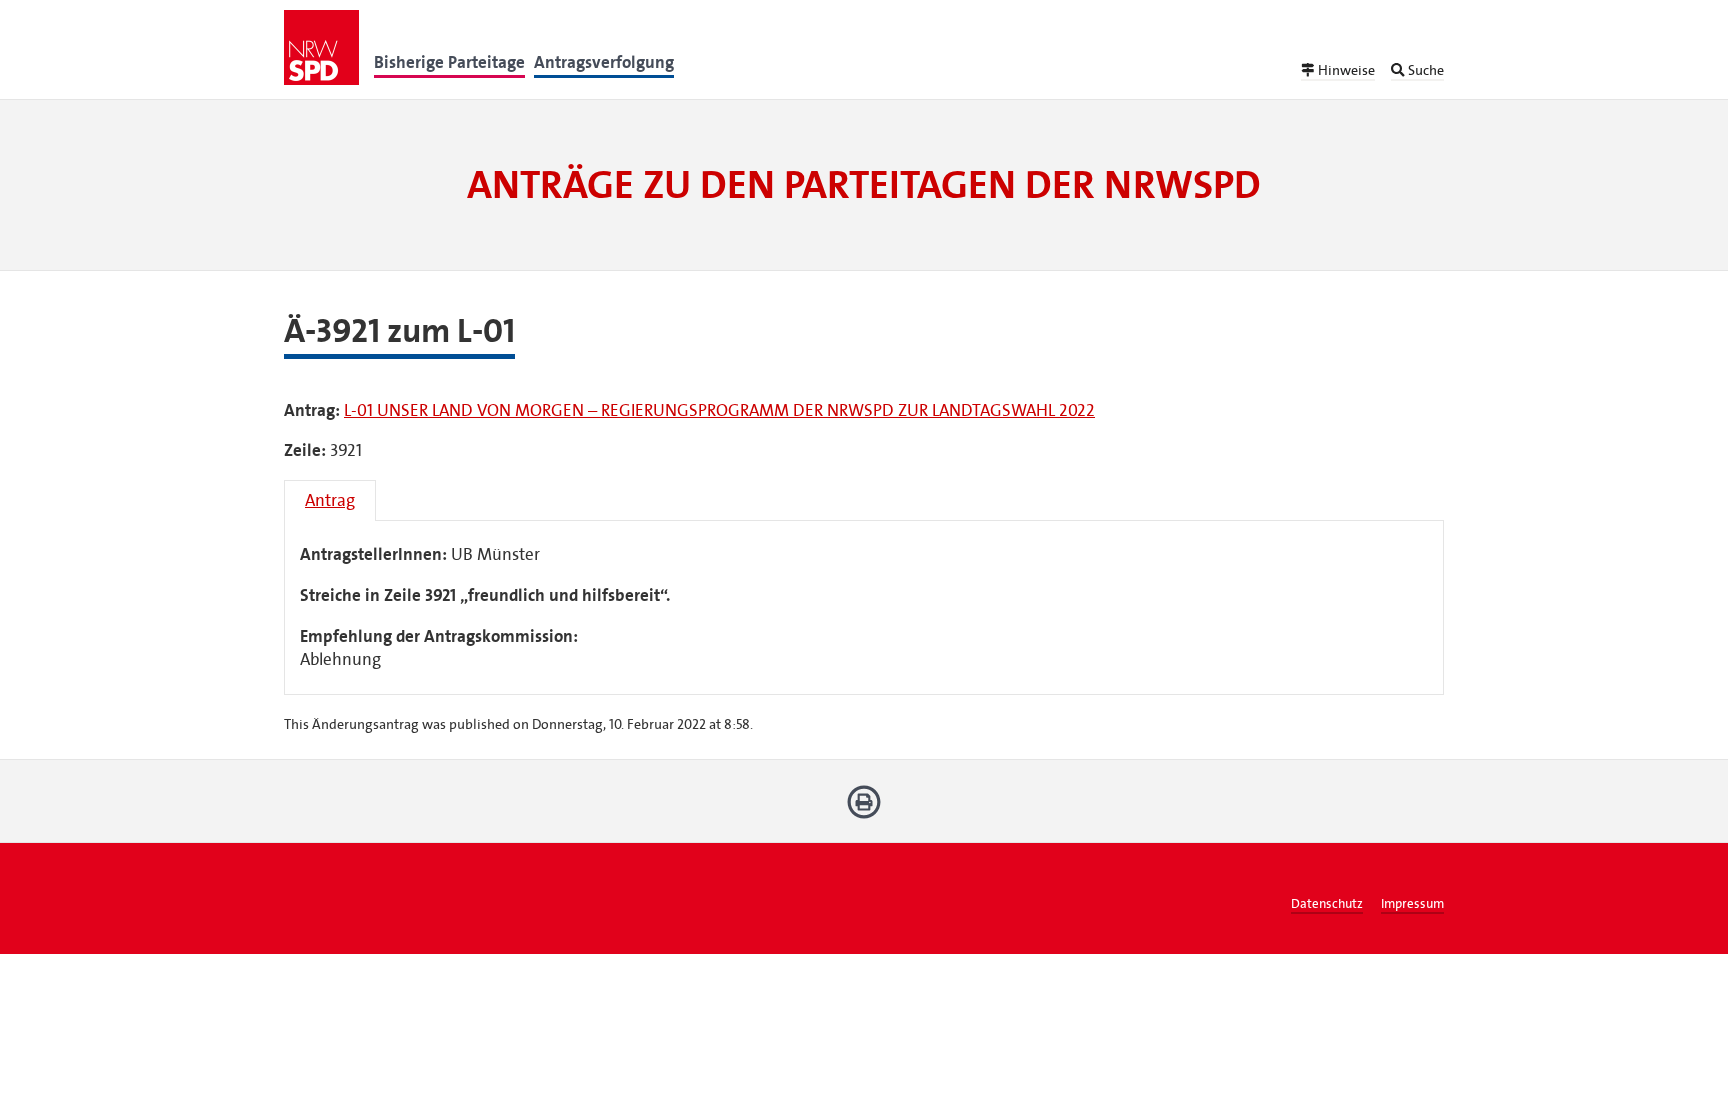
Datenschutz (1327, 904)
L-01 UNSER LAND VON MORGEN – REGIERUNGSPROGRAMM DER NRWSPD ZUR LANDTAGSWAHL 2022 (719, 410)
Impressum (1412, 904)
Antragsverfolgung (604, 62)
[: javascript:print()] (864, 809)
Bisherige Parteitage (449, 62)
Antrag (330, 500)
